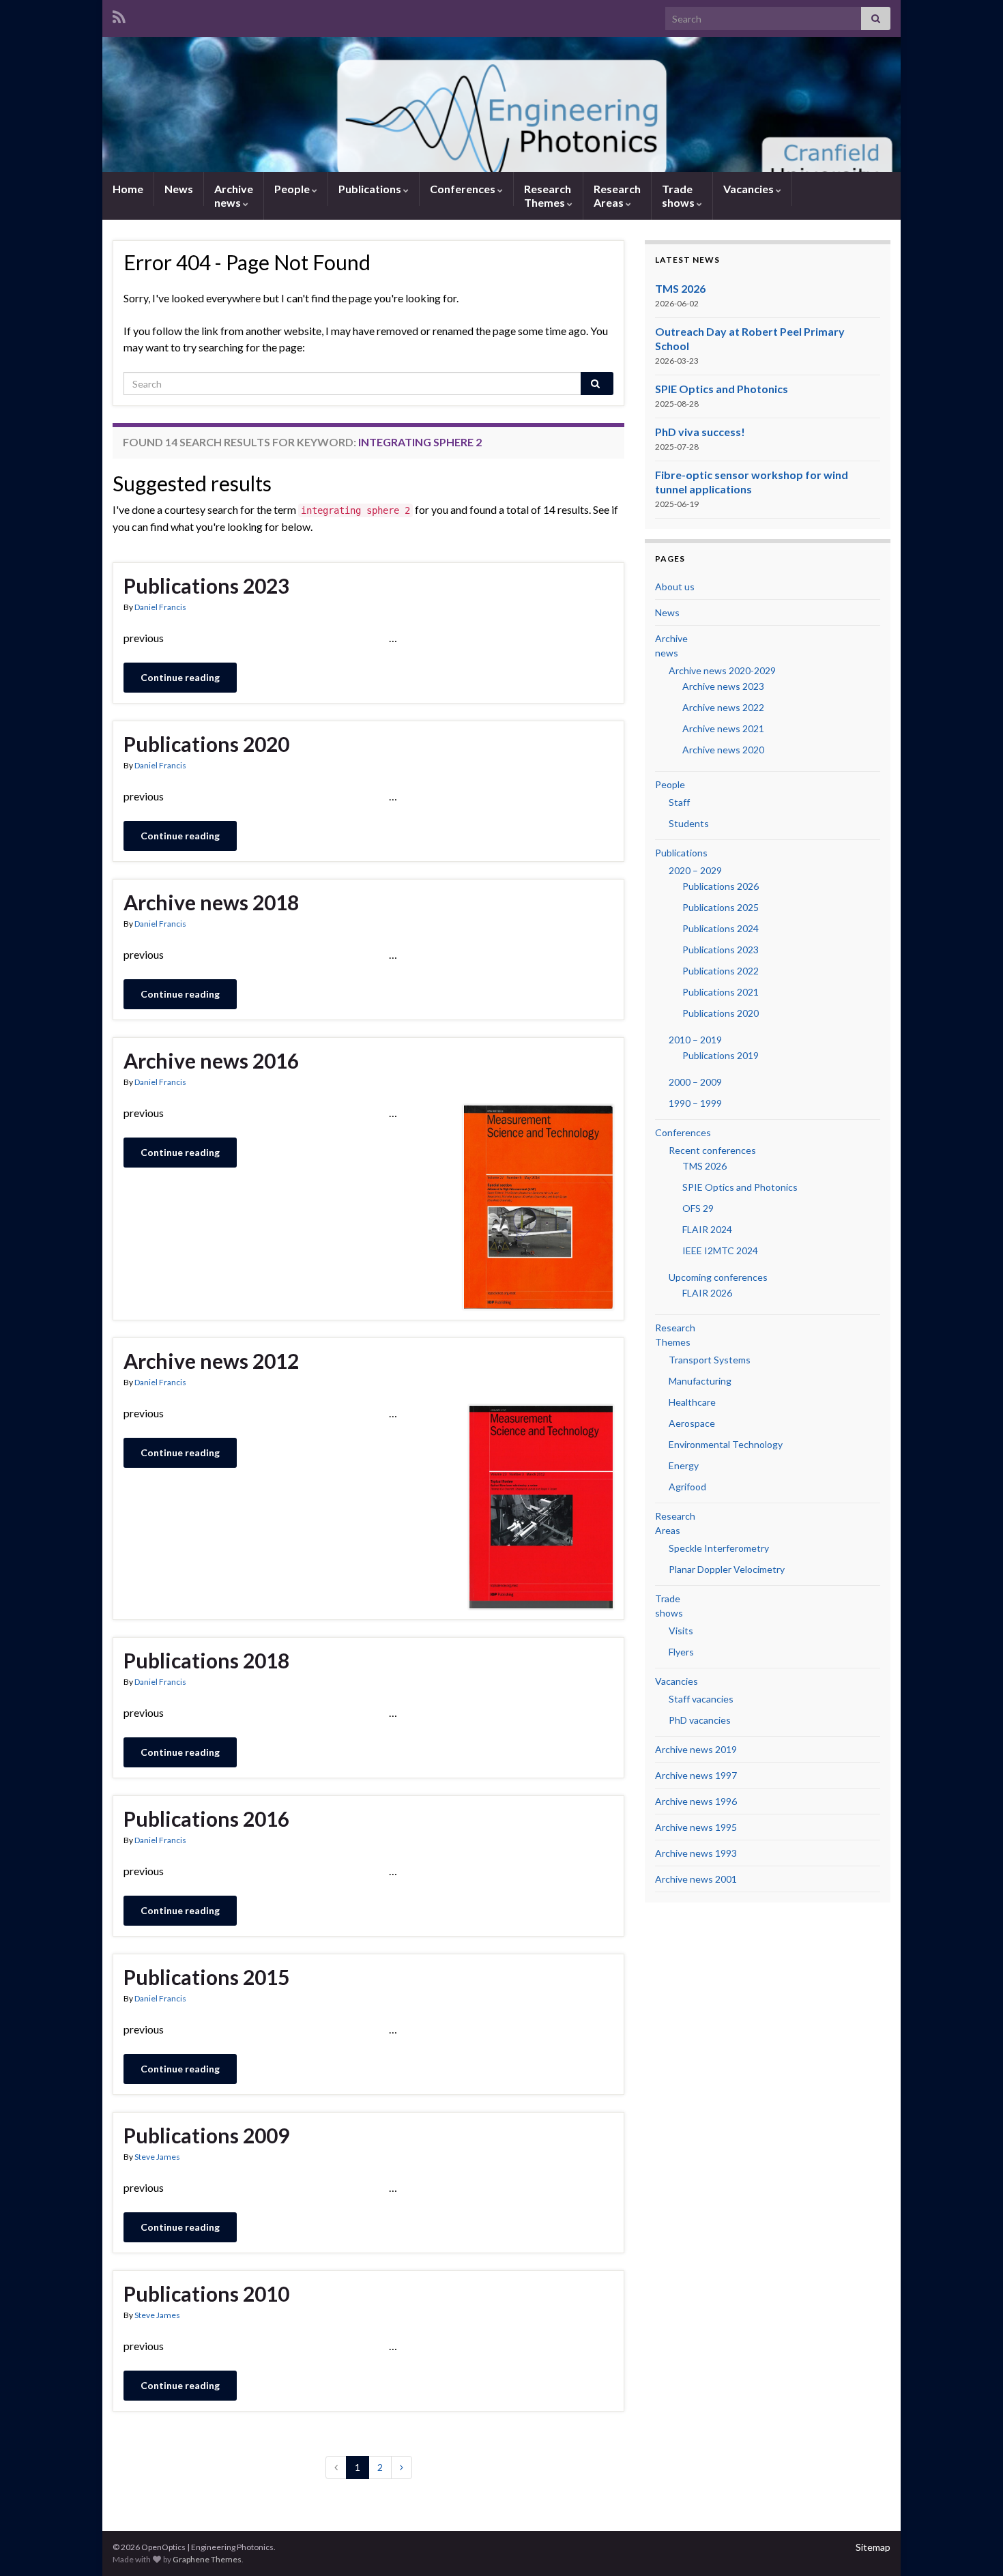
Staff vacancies (701, 1699)
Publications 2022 (721, 971)
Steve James (157, 2157)
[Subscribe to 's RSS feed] (119, 15)
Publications (371, 189)
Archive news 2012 (211, 1361)
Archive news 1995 (696, 1827)
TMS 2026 (680, 288)
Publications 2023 (206, 585)
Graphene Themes (207, 2559)
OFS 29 (698, 1208)
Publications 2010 (206, 2293)
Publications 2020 (206, 744)
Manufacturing (700, 1381)
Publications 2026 (721, 886)
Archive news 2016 (211, 1060)
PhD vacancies (700, 1720)
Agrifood (687, 1487)
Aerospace (692, 1423)
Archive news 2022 (723, 707)
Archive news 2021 (723, 728)
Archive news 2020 (723, 750)
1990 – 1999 (695, 1103)
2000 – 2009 (695, 1082)
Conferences (464, 189)
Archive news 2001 (696, 1879)
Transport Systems (710, 1360)
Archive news (234, 196)
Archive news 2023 (723, 686)
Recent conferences (712, 1150)
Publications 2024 (721, 928)
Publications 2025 (721, 907)
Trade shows (679, 196)
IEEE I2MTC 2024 (720, 1250)
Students (689, 823)
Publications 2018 (206, 1660)
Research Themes (548, 196)
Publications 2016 (206, 1819)
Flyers (681, 1652)
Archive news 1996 (696, 1801)
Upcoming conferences (718, 1277)
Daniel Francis (160, 607)
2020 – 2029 (695, 870)
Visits (681, 1631)
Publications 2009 (206, 2135)
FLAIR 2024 (707, 1229)
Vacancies (750, 189)
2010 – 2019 (695, 1040)
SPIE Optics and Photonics (722, 389)
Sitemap (873, 2547)
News (179, 189)
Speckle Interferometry (719, 1548)
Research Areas (617, 196)
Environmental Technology (726, 1444)
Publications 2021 (721, 992)
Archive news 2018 (211, 902)
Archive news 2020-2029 (722, 670)
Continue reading (180, 677)
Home (128, 189)
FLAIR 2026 (707, 1293)
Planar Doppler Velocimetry (727, 1569)
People (293, 189)
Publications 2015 (206, 1977)
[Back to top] (972, 2545)
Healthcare (692, 1402)
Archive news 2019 (696, 1749)
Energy (684, 1465)
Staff (679, 802)
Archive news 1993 (696, 1853)
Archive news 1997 (696, 1775)
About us (675, 587)
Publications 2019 (721, 1055)
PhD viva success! (700, 432)
